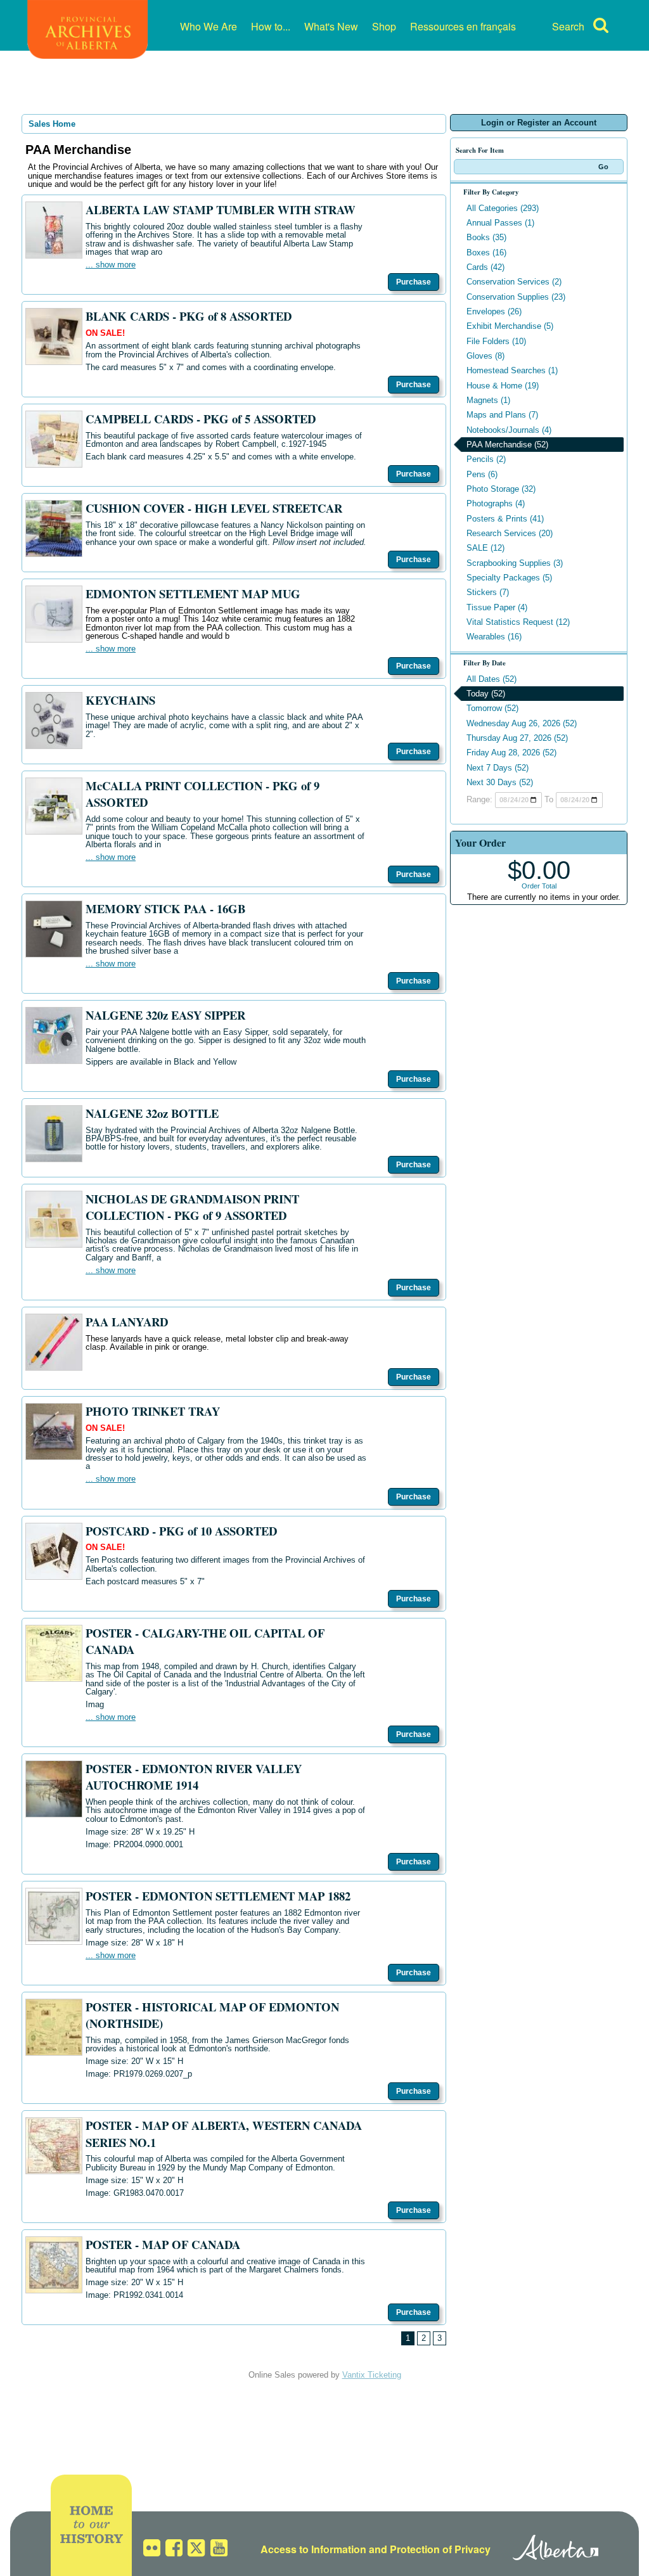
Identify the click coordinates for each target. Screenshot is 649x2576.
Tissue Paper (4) (497, 607)
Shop (384, 26)
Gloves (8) (485, 356)
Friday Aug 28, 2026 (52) (511, 753)
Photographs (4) (496, 503)
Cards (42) (485, 267)
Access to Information (313, 2549)
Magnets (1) (488, 400)
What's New (331, 26)
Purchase (414, 282)
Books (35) (486, 237)
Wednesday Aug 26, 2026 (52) (522, 723)
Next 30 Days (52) (500, 782)
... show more (111, 265)
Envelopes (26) (494, 311)
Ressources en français (463, 26)
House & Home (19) (503, 386)
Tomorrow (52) (492, 708)
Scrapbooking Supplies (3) (515, 563)
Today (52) (486, 694)
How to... (271, 26)
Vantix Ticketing (372, 2375)
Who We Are (209, 26)
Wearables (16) (494, 637)
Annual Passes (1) (500, 223)
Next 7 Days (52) (498, 768)
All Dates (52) (492, 679)
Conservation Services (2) (514, 282)
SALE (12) (485, 548)
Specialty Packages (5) (509, 578)
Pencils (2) (486, 459)
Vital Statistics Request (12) (518, 622)
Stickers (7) (488, 592)
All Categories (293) (503, 208)
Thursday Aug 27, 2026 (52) (517, 738)
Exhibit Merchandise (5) (510, 326)
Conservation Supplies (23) (516, 297)
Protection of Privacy (440, 2549)
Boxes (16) (486, 253)
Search (568, 26)
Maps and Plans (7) (502, 415)
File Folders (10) (496, 341)
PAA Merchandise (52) (507, 445)
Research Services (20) (510, 533)
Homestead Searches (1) (512, 370)
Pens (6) (482, 474)
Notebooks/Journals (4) (509, 430)
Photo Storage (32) (501, 489)
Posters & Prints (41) (505, 519)
